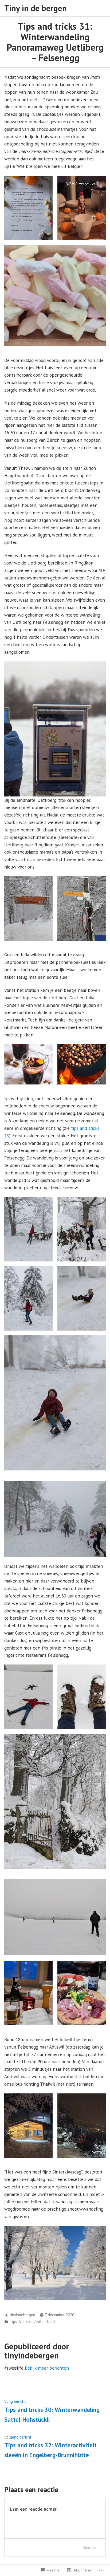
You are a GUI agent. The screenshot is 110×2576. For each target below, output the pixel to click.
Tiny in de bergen (36, 8)
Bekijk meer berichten (47, 2368)
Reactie (89, 2547)
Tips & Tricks (21, 2321)
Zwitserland (44, 2321)
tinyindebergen (22, 2315)
